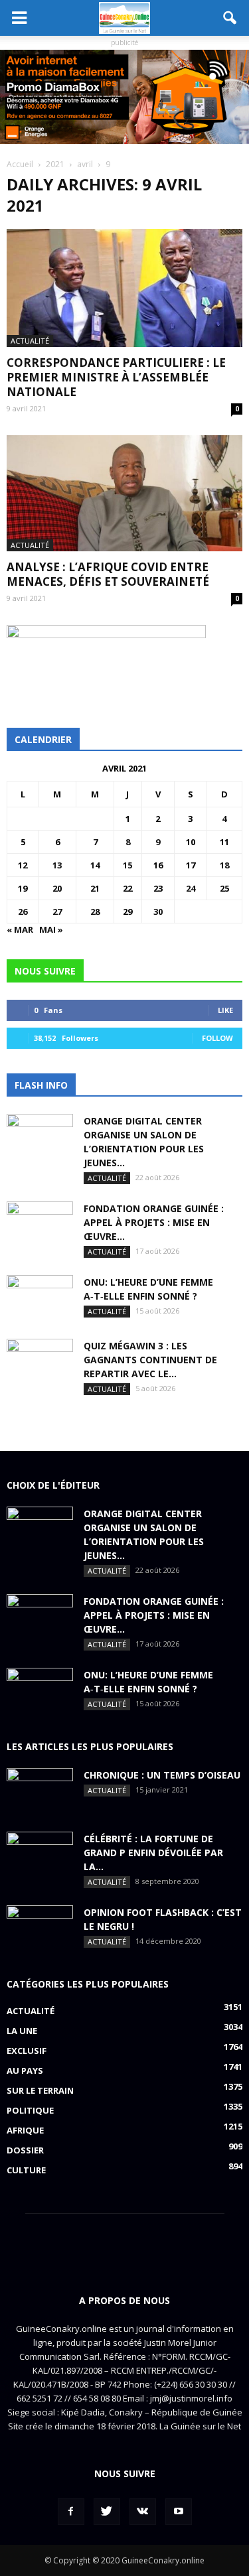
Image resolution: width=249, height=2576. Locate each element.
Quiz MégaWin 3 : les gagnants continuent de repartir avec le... (150, 1360)
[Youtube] (179, 2512)
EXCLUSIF (27, 2051)
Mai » (51, 929)
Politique (30, 2110)
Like (225, 1010)
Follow (217, 1038)
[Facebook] (71, 2512)
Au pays (25, 2070)
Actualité (30, 341)
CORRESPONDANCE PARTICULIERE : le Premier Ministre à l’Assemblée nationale (116, 377)
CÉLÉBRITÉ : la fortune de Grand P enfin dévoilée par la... (153, 1853)
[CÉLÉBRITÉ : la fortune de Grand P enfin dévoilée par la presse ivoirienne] (40, 1855)
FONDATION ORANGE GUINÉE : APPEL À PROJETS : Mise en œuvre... (154, 1222)
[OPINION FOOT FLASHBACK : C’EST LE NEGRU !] (40, 1929)
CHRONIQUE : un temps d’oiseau (162, 1775)
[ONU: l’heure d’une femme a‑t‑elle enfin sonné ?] (40, 1298)
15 (127, 865)
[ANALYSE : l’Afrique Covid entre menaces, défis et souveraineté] (124, 493)
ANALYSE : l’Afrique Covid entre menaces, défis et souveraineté (108, 574)
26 (23, 912)
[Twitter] (107, 2512)
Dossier (25, 2150)
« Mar (20, 929)
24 (191, 888)
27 (57, 912)
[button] (230, 18)
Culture (26, 2170)
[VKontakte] (143, 2512)
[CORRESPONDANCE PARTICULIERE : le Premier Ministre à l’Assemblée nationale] (124, 288)
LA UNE (22, 2031)
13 (57, 865)
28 (95, 912)
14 (95, 865)
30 (158, 912)
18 (224, 865)
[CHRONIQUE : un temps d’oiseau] (40, 1791)
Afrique (25, 2130)
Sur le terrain (40, 2090)
